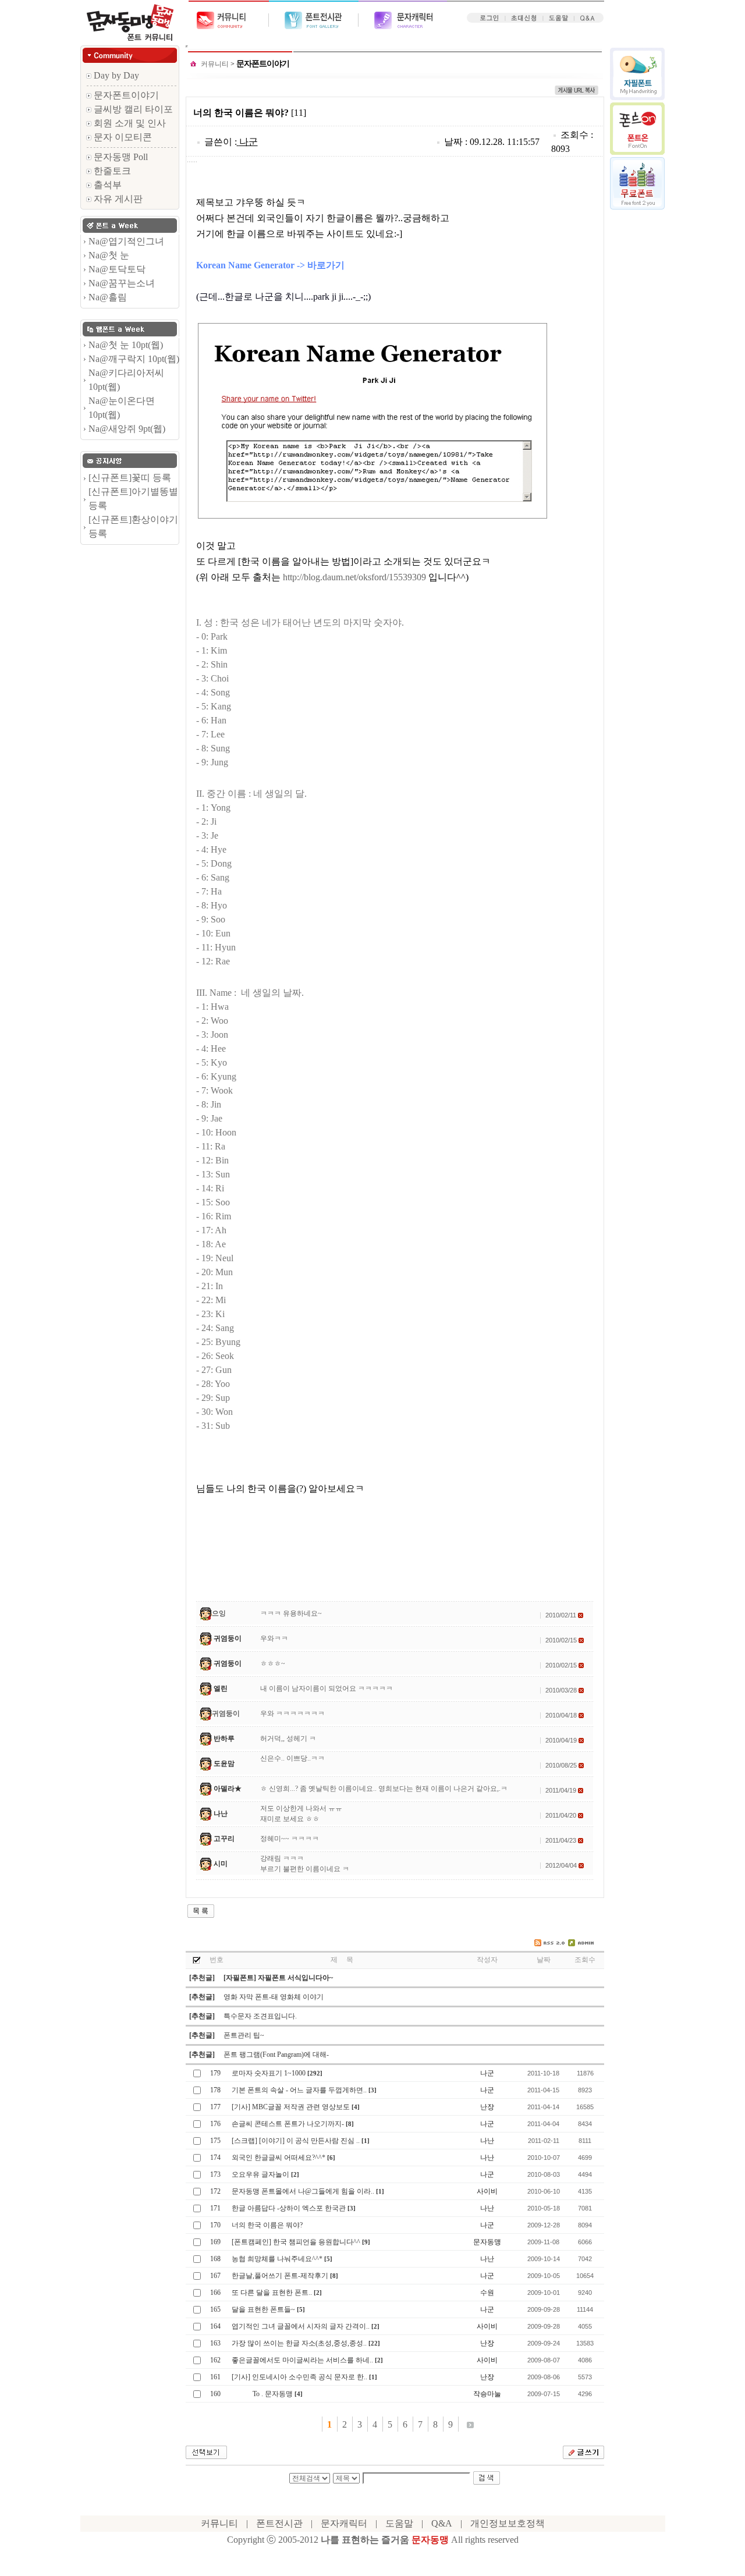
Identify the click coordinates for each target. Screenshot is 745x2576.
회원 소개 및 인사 (129, 123)
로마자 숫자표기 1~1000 (269, 2073)
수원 (487, 2293)
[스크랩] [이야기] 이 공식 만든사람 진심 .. (296, 2141)
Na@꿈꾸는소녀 (122, 283)
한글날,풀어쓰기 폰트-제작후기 (280, 2276)
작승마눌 (487, 2394)
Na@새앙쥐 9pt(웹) (127, 429)
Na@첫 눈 (109, 255)
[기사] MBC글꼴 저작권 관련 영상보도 (291, 2107)
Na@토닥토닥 (117, 269)
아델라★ (228, 1789)
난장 (487, 2107)
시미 (221, 1864)
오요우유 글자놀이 (260, 2174)
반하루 (224, 1738)
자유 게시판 (117, 199)
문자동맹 (487, 2242)
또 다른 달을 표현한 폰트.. (272, 2293)
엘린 (221, 1688)
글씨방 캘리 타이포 (132, 109)
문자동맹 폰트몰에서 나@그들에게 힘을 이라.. (303, 2191)
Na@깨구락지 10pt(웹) (134, 359)
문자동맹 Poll (120, 157)
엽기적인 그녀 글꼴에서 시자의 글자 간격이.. (301, 2326)
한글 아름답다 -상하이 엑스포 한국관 (289, 2208)
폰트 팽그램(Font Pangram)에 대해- (276, 2055)
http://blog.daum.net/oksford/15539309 (354, 577)
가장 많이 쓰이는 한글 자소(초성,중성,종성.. (299, 2343)
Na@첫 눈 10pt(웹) (126, 345)
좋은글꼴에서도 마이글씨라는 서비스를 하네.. (302, 2360)
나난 (221, 1814)
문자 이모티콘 (122, 137)
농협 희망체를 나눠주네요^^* (277, 2259)
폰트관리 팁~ (244, 2035)
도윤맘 (224, 1764)
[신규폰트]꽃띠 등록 (130, 478)
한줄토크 (111, 171)
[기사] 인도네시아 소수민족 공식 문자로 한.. (299, 2377)
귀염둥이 (228, 1638)
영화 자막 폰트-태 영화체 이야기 (274, 1997)
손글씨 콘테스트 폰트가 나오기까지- (288, 2124)
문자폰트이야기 (125, 95)
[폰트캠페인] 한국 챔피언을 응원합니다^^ (296, 2242)
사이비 (487, 2191)
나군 (249, 142)
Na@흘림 (108, 297)
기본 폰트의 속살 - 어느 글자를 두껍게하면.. (299, 2090)
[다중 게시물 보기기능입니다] (196, 1959)
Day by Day (115, 75)
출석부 (107, 185)
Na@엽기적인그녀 (126, 241)
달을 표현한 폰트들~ (263, 2309)
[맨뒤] (470, 2424)
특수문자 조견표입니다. (260, 2016)
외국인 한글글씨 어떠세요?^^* (279, 2158)
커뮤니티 (215, 64)
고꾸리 (224, 1839)
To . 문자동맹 (262, 2394)
